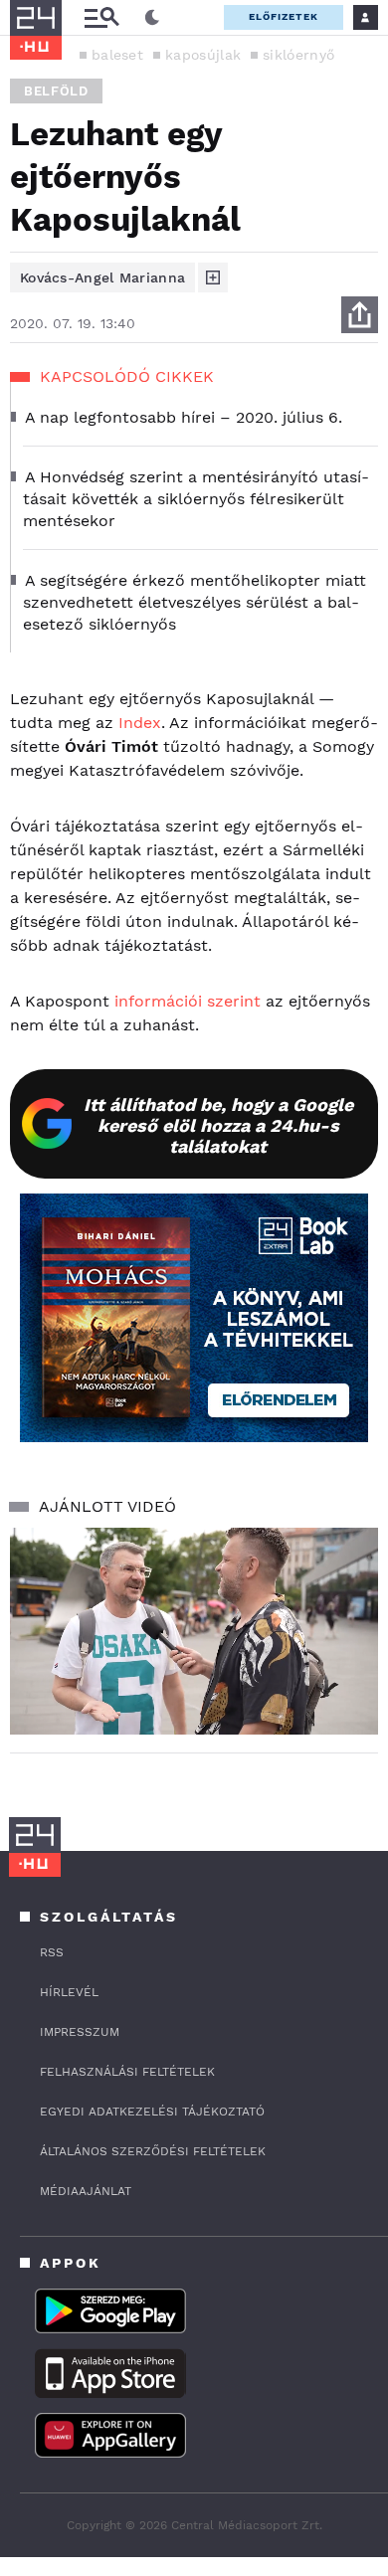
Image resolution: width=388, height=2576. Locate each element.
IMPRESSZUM (80, 2032)
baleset (117, 55)
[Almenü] (101, 17)
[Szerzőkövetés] (213, 277)
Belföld (56, 91)
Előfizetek (284, 16)
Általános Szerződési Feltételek (153, 2151)
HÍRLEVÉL (69, 1992)
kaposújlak (203, 55)
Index (140, 723)
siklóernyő (298, 55)
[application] (194, 1631)
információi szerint (188, 1001)
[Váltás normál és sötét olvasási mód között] (152, 18)
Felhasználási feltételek (127, 2072)
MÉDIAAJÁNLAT (86, 2191)
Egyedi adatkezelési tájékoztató (152, 2112)
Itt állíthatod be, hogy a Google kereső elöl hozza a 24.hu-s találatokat (218, 1125)
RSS (52, 1952)
